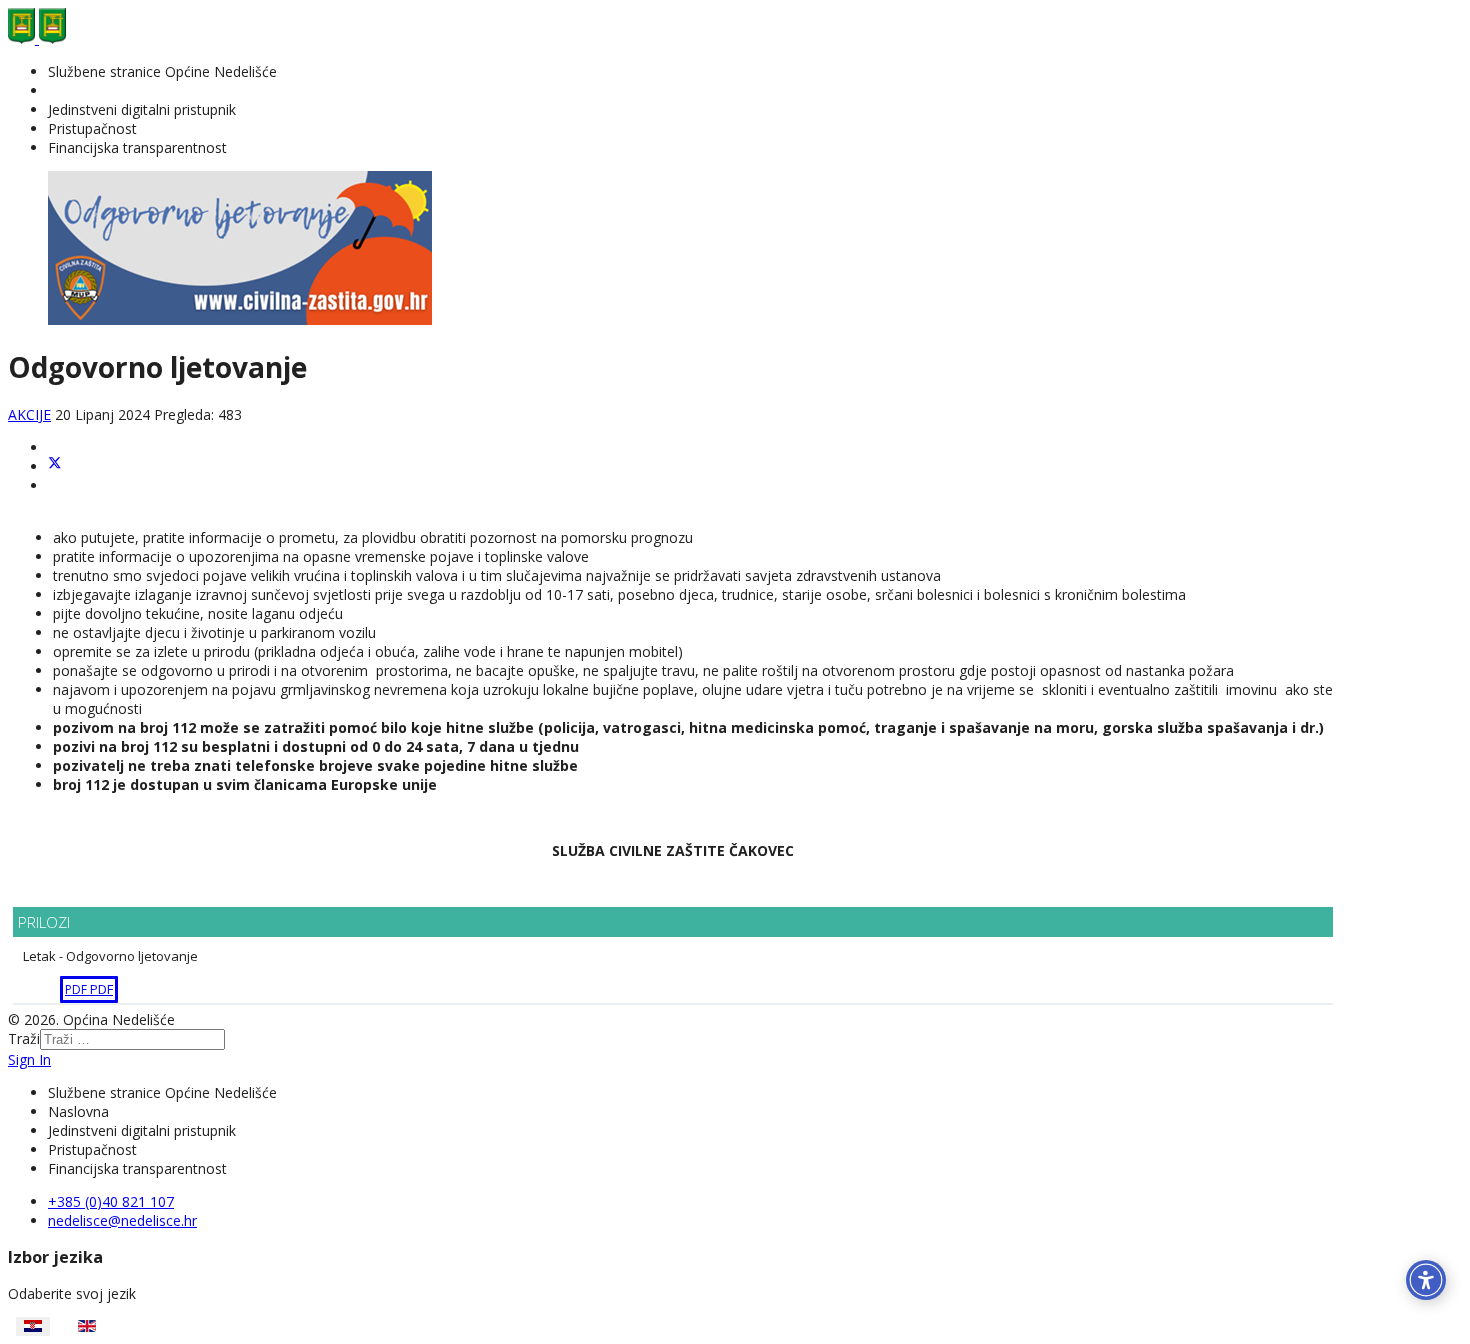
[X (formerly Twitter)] (55, 466)
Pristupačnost (92, 128)
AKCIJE (29, 414)
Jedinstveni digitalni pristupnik (142, 109)
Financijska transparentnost (137, 147)
